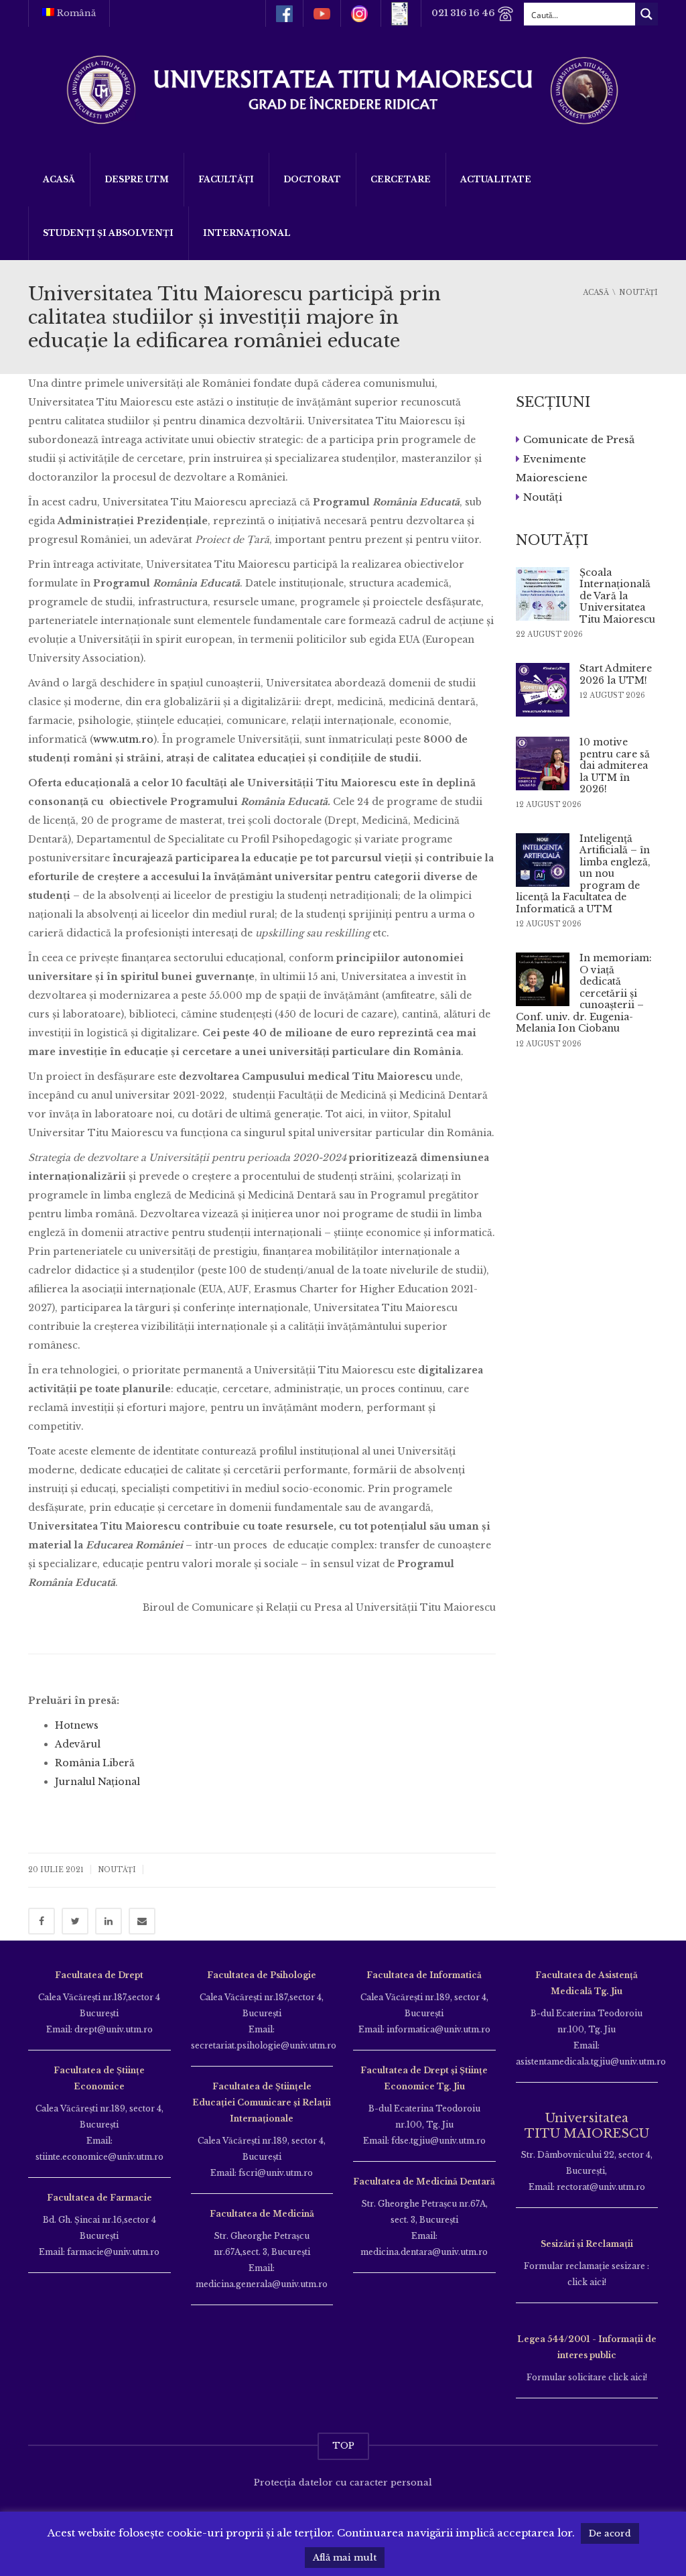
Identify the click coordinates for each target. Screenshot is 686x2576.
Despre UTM (137, 179)
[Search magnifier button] (646, 14)
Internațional (247, 233)
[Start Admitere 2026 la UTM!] (543, 690)
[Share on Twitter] (75, 1921)
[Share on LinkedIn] (109, 1921)
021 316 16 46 (464, 13)
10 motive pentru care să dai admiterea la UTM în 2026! (615, 765)
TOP (343, 2446)
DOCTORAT (312, 179)
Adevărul (78, 1744)
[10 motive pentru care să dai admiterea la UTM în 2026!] (543, 763)
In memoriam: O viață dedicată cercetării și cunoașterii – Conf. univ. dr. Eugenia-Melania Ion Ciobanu (584, 993)
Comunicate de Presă (579, 439)
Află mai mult (345, 2558)
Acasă (59, 179)
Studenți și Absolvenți (108, 233)
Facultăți (226, 179)
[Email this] (142, 1921)
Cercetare (401, 179)
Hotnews (77, 1725)
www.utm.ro (123, 739)
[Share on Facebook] (42, 1921)
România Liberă (95, 1763)
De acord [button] (610, 2533)
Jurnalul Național (97, 1782)
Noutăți (117, 1870)
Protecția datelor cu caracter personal (343, 2482)
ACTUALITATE (496, 179)
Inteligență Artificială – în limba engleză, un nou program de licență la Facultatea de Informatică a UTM (583, 874)
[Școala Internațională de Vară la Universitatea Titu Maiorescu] (543, 594)
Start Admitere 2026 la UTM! (616, 674)
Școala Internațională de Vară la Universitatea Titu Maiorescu (617, 596)
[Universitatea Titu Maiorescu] (343, 89)
